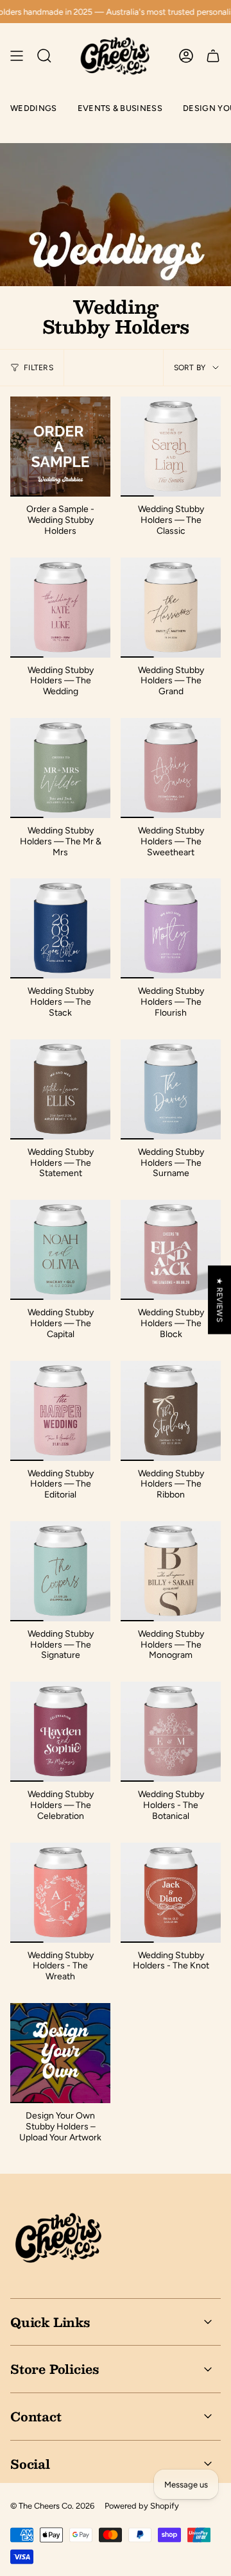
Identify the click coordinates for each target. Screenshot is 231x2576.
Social (30, 2464)
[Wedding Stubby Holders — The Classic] (171, 447)
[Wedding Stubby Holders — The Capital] (60, 1250)
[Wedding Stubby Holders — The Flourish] (171, 928)
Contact (36, 2416)
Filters (38, 368)
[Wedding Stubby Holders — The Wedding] (60, 608)
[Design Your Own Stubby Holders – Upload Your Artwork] (60, 2053)
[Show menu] (17, 56)
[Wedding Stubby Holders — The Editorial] (60, 1411)
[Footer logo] (58, 2238)
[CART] (213, 56)
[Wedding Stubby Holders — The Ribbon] (171, 1411)
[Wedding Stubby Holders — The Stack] (60, 928)
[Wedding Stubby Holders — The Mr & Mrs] (60, 768)
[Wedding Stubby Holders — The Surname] (171, 1089)
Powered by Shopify (142, 2506)
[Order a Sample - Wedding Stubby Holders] (60, 447)
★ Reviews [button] (219, 1300)
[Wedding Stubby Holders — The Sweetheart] (171, 768)
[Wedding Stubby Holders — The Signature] (60, 1571)
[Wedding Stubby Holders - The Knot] (171, 1893)
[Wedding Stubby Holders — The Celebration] (60, 1732)
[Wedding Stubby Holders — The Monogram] (171, 1571)
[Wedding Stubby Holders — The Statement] (60, 1089)
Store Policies (54, 2369)
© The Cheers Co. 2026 (52, 2506)
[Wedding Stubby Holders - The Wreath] (60, 1893)
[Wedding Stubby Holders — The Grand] (171, 608)
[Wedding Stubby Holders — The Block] (171, 1250)
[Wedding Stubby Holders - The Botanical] (171, 1732)
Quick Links (50, 2322)
